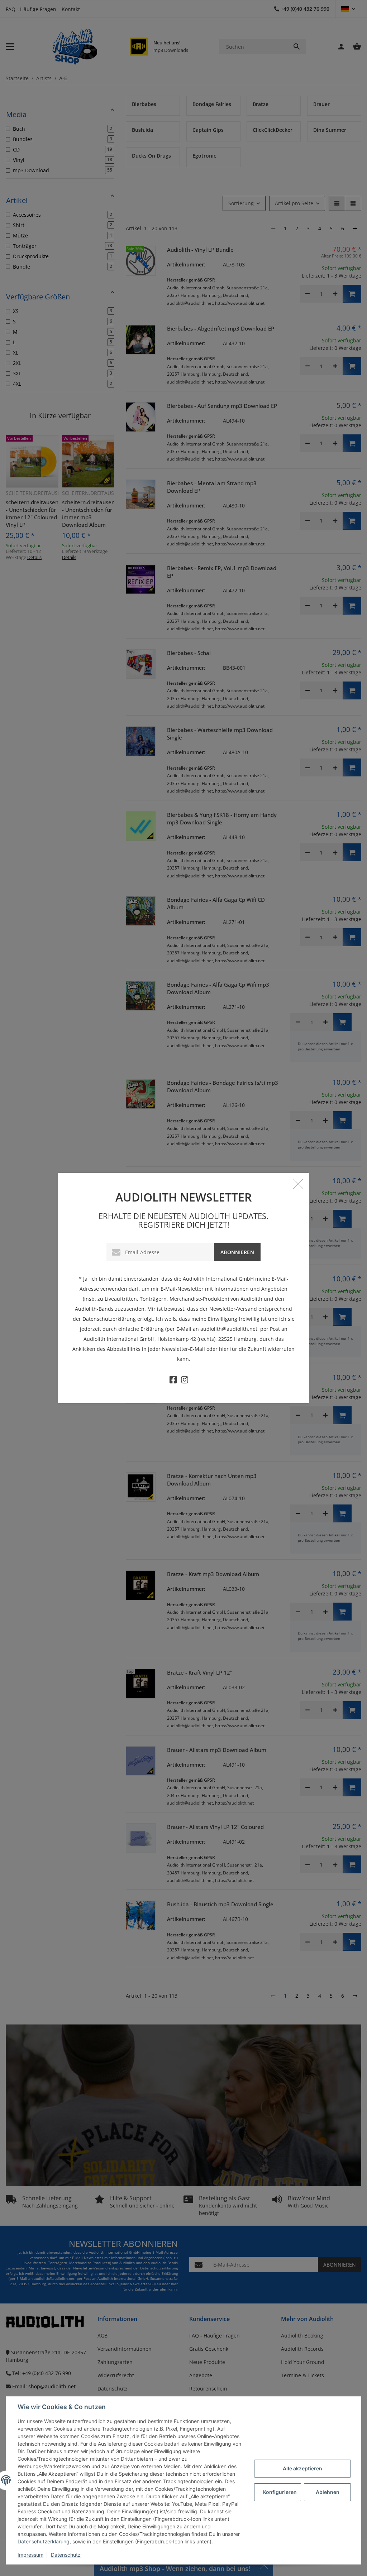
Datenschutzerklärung (44, 2541)
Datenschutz (66, 2555)
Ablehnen (328, 2492)
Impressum (30, 2555)
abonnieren (237, 1252)
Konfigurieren (280, 2492)
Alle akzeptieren (302, 2468)
